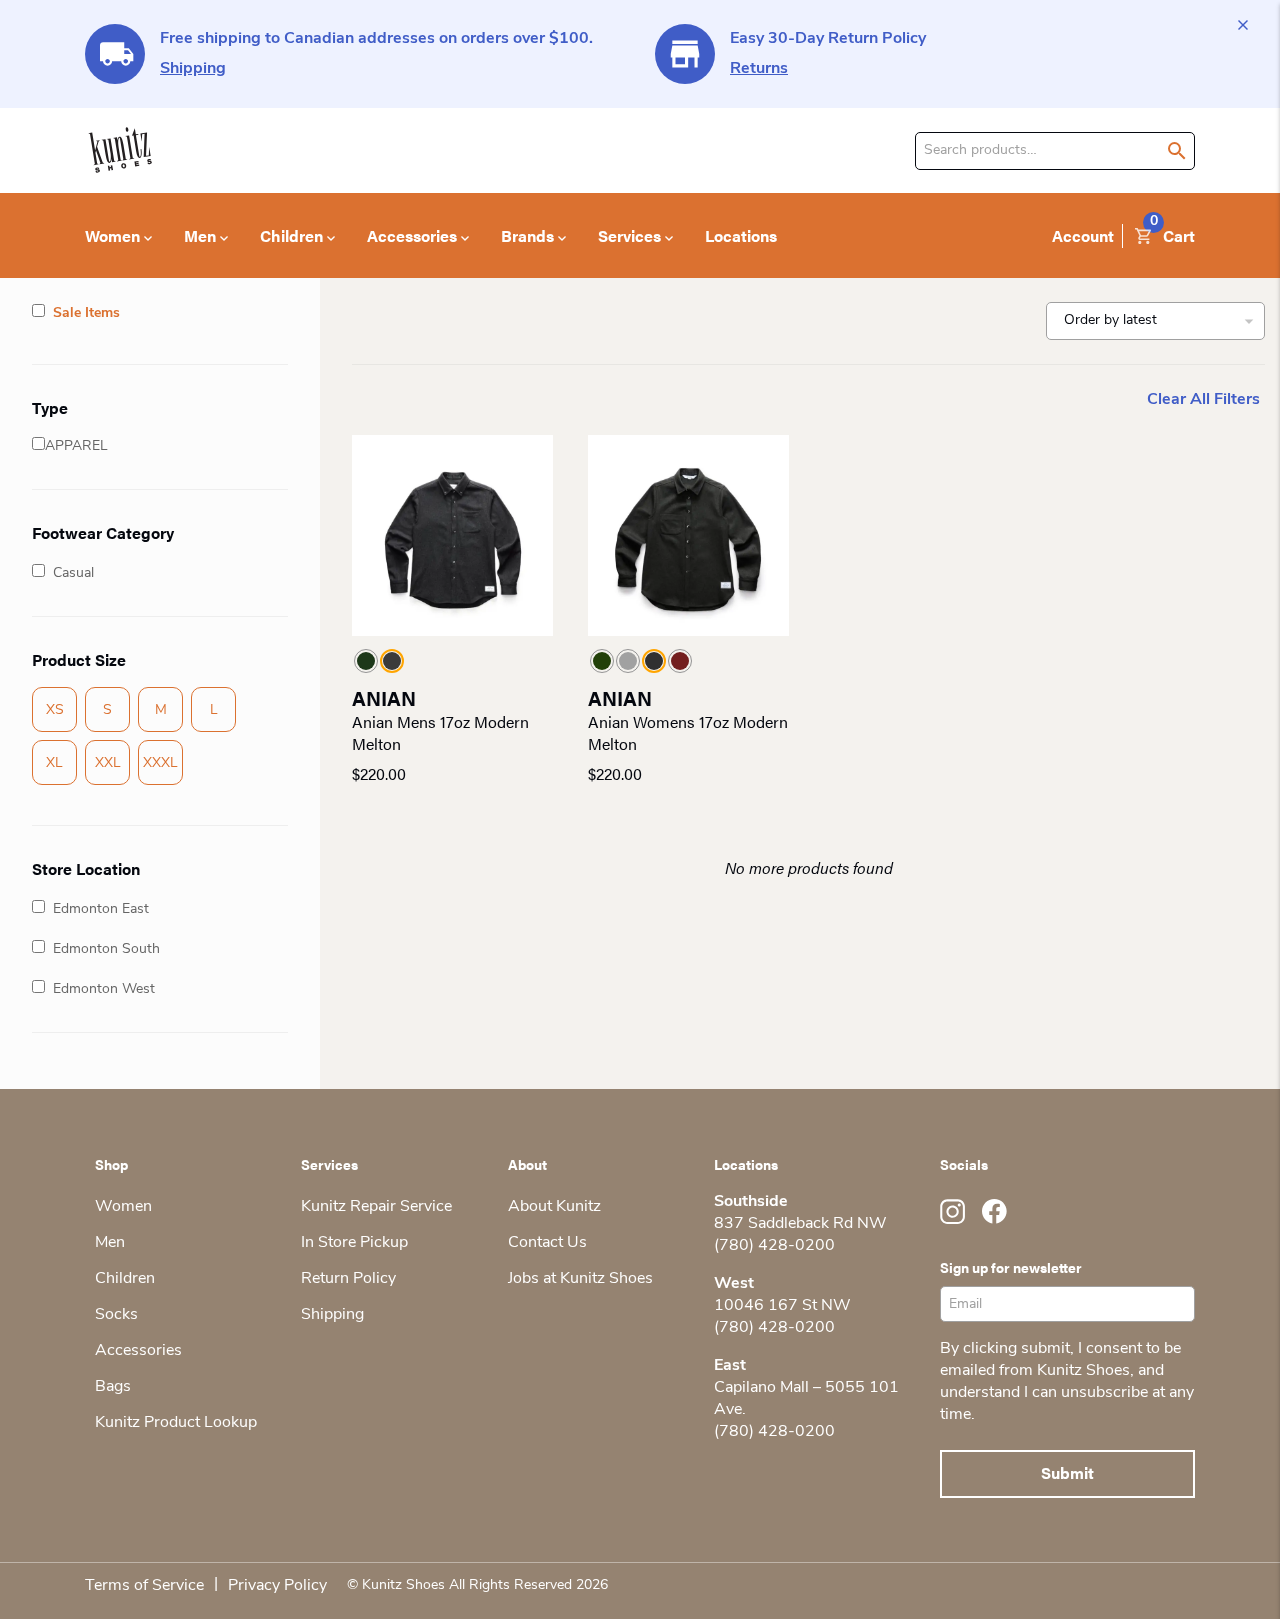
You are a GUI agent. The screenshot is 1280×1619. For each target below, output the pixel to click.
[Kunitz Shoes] (120, 150)
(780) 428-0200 (774, 1246)
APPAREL (76, 446)
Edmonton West (104, 989)
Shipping (193, 69)
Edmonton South (106, 949)
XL (54, 763)
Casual (73, 573)
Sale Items (86, 313)
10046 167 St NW (782, 1306)
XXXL (160, 763)
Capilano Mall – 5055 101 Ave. (806, 1399)
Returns (759, 69)
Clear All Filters (1203, 400)
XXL (108, 763)
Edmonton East (101, 909)
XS (55, 710)
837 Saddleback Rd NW (800, 1224)
